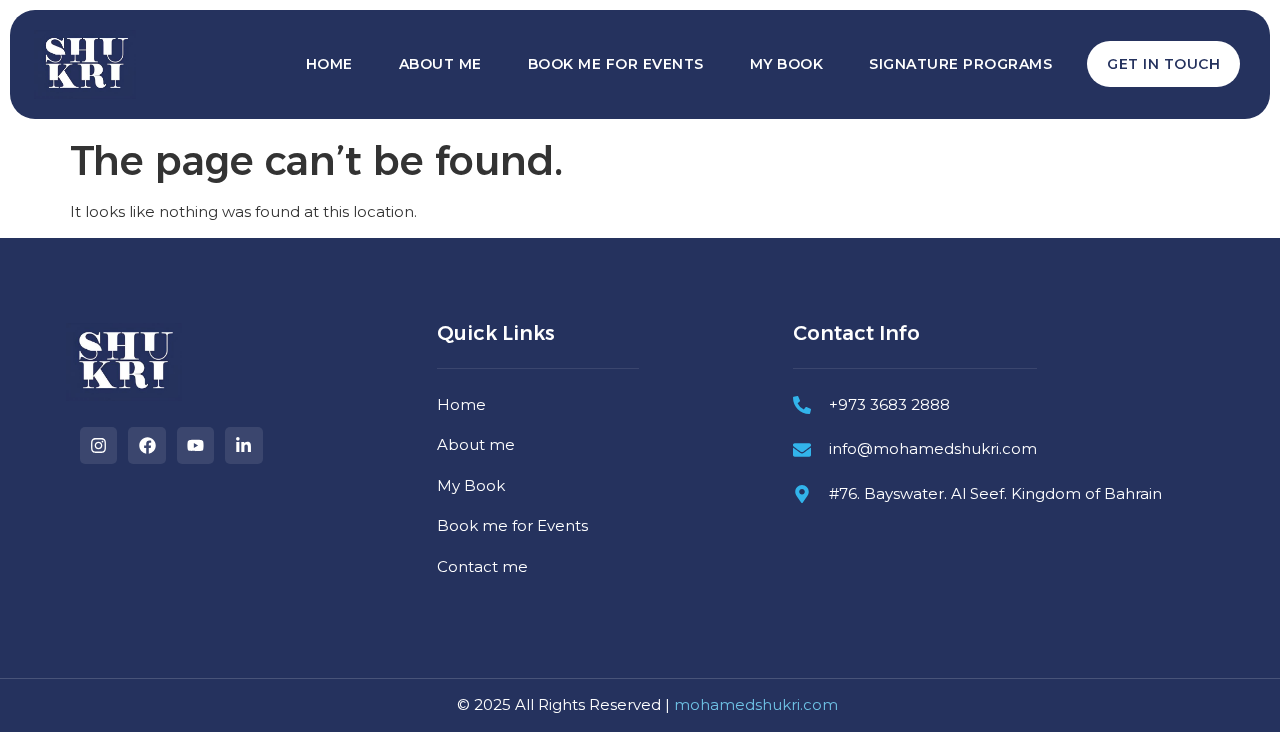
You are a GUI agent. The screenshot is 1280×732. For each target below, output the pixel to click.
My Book (787, 64)
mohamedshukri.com (756, 704)
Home (329, 64)
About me (440, 64)
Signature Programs (960, 64)
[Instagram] (98, 445)
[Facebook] (146, 445)
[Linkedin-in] (243, 445)
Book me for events (616, 64)
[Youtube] (195, 445)
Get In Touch (1163, 64)
